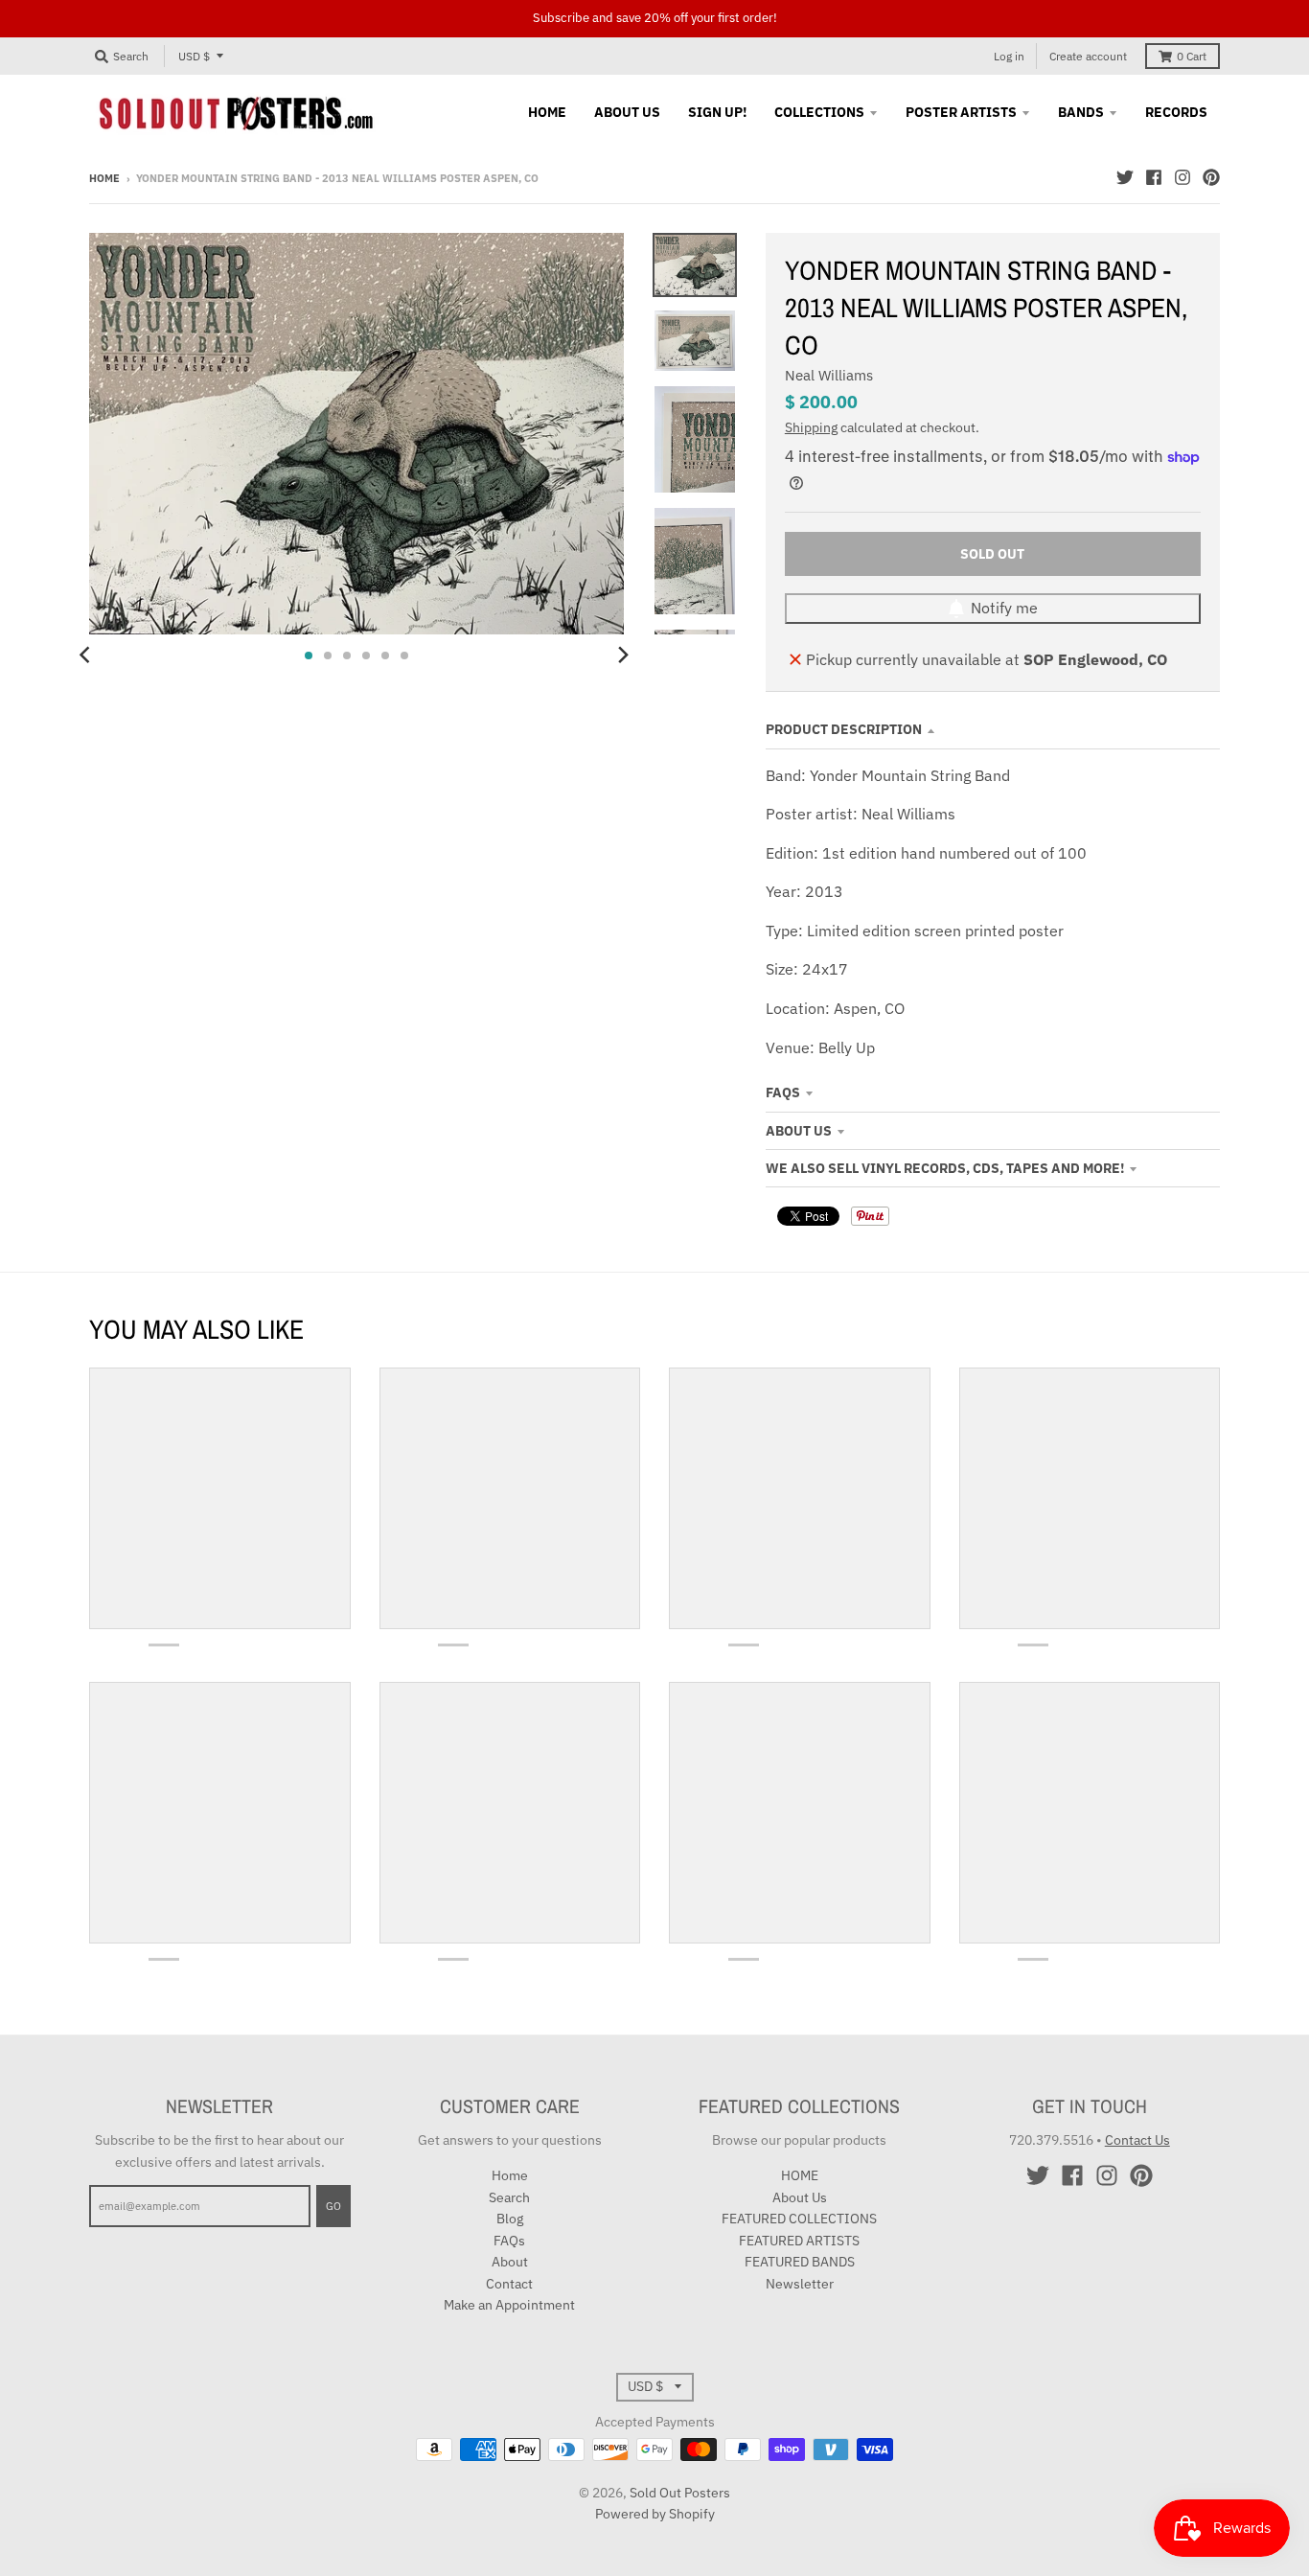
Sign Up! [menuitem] (717, 112)
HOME (800, 2175)
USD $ (194, 56)
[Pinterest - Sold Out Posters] (1211, 177)
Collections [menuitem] (819, 112)
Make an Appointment (509, 2305)
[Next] (622, 655)
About (510, 2262)
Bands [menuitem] (1081, 112)
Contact (509, 2284)
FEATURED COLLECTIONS (799, 2219)
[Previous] (87, 655)
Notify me (1004, 608)
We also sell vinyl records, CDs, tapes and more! (945, 1168)
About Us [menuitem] (627, 112)
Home (104, 178)
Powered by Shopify (655, 2514)
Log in (1009, 56)
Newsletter (800, 2284)
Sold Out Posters (680, 2493)
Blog (510, 2219)
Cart (1192, 56)
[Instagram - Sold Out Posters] (1183, 177)
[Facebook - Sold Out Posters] (1154, 177)
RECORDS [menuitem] (1176, 112)
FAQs (783, 1092)
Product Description (844, 729)
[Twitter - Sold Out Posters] (1125, 177)
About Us (799, 1131)
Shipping (811, 427)
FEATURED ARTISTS (799, 2241)
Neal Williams (829, 375)
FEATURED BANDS (800, 2262)
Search (509, 2197)
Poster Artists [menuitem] (961, 112)
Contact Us (1137, 2140)
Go (333, 2206)
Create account (1088, 56)
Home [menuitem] (547, 112)
